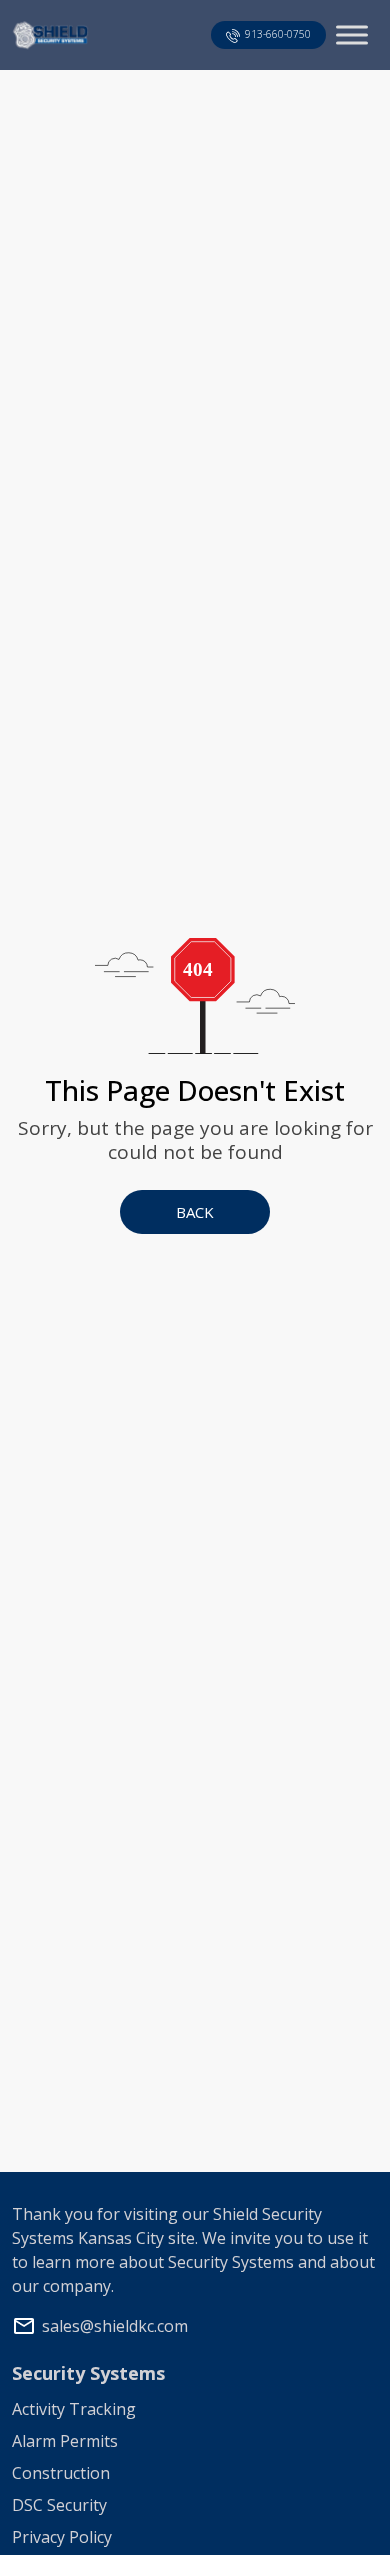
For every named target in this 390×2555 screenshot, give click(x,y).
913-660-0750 (278, 34)
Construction (61, 2473)
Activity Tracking (74, 2409)
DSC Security (59, 2505)
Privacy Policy (62, 2537)
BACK (195, 1212)
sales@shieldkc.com (115, 2326)
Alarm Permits (65, 2441)
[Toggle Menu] (352, 34)
